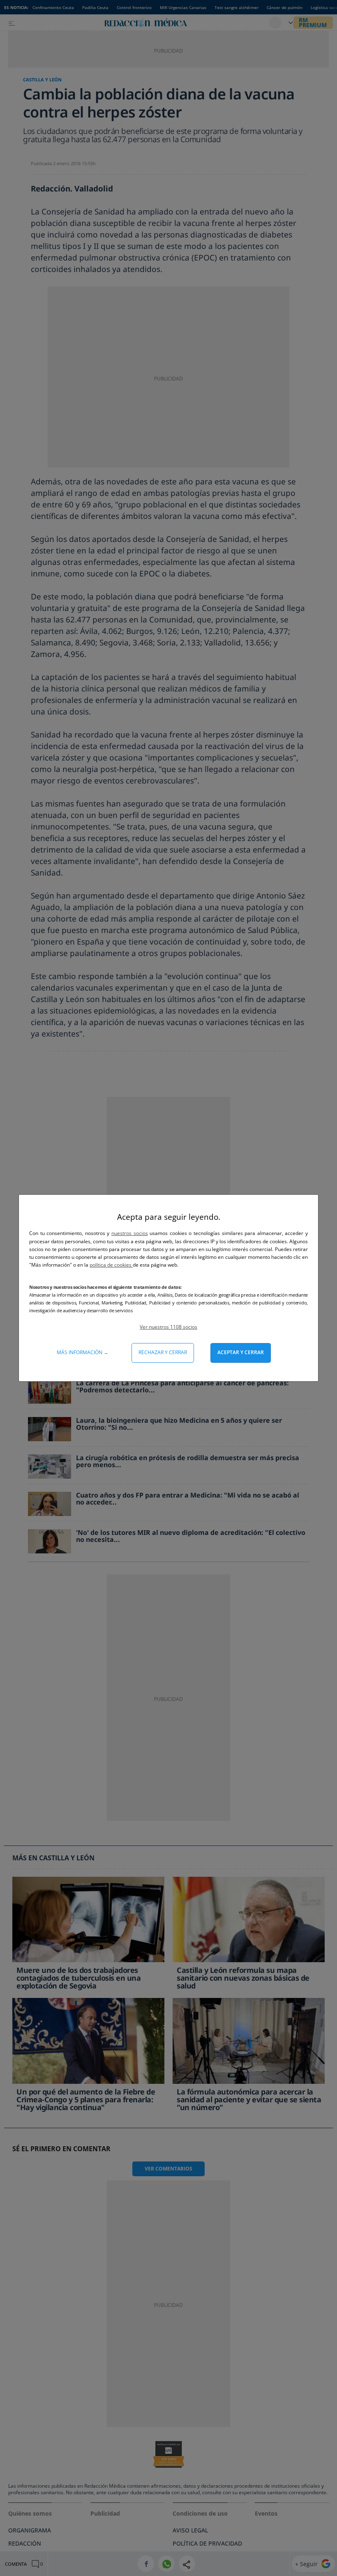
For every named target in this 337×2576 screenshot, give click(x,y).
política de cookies (111, 1265)
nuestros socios (130, 1233)
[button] (168, 1327)
